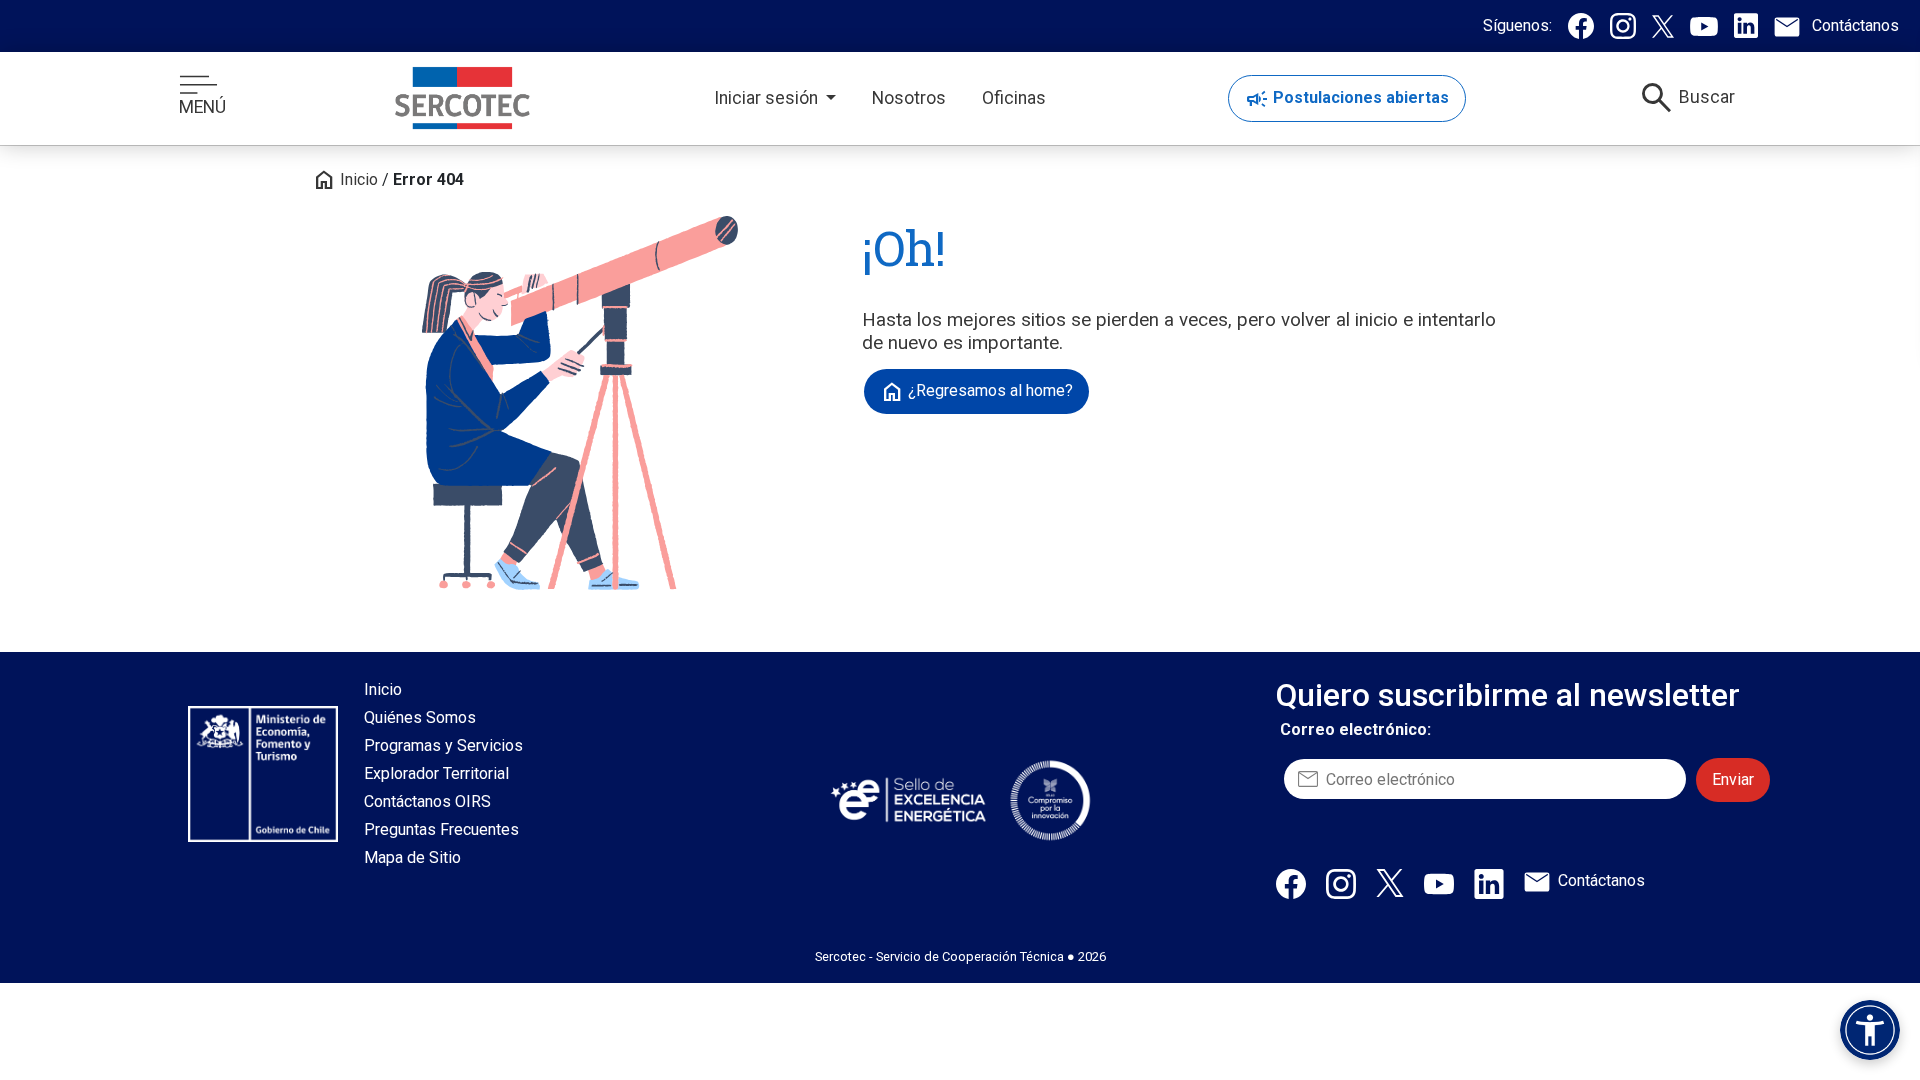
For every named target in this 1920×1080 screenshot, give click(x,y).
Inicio (345, 179)
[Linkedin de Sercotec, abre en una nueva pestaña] (1489, 883)
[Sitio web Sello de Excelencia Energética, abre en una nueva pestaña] (907, 799)
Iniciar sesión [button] (768, 98)
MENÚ (202, 107)
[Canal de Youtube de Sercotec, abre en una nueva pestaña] (1439, 883)
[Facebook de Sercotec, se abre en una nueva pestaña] (1581, 26)
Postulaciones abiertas (1347, 99)
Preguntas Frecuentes (441, 829)
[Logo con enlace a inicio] (462, 98)
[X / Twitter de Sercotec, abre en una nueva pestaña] (1390, 882)
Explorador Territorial (436, 773)
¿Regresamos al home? (976, 392)
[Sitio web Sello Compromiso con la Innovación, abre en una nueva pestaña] (1050, 800)
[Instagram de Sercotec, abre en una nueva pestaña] (1341, 883)
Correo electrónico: (1355, 729)
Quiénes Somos (420, 717)
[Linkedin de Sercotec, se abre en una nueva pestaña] (1746, 25)
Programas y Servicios (443, 745)
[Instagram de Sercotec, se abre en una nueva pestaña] (1623, 26)
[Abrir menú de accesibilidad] (1870, 1030)
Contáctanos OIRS (427, 801)
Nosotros (909, 98)
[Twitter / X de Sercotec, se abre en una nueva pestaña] (1663, 26)
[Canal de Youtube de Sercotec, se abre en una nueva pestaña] (1704, 26)
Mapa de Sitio (412, 857)
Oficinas (1014, 98)
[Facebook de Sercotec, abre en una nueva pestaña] (1291, 883)
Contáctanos (1601, 880)
